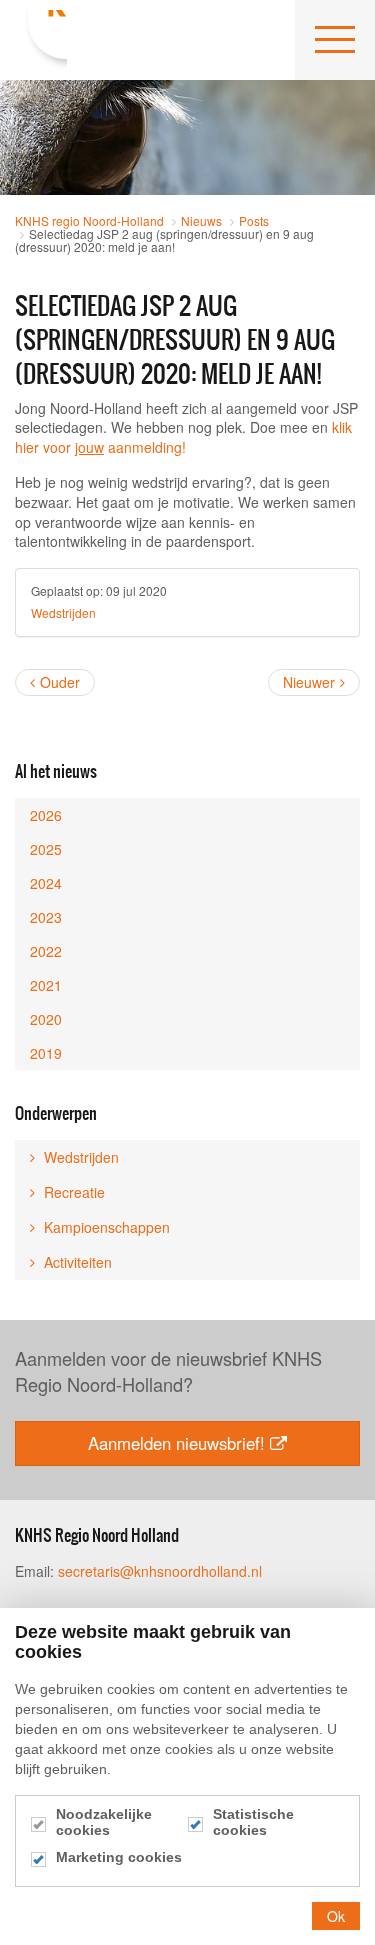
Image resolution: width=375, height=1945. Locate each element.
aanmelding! (130, 447)
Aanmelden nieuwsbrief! (176, 1443)
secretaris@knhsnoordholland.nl (160, 1571)
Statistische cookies (253, 1822)
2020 (46, 1019)
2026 (46, 815)
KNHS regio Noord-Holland (41, 40)
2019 (46, 1053)
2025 (46, 849)
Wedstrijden (63, 612)
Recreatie (72, 1192)
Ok (336, 1916)
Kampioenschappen (105, 1227)
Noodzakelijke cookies (104, 1822)
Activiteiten (76, 1262)
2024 (46, 883)
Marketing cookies (119, 1857)
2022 (46, 951)
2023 (46, 917)
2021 (46, 985)
